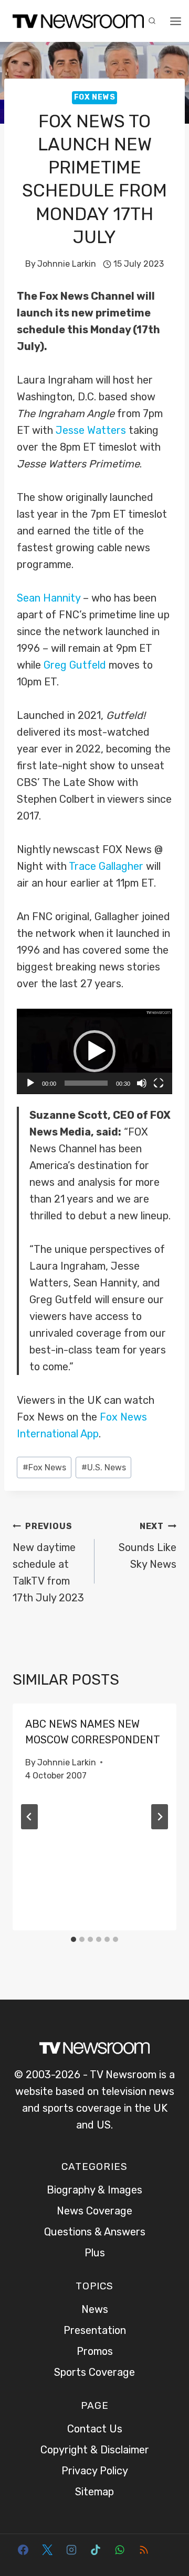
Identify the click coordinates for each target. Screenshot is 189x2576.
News (95, 2309)
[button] (94, 1051)
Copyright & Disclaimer (95, 2450)
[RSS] (144, 2550)
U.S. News (104, 1467)
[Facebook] (23, 2550)
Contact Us (95, 2429)
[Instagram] (71, 2550)
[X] (47, 2550)
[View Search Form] (152, 21)
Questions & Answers (95, 2232)
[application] (94, 1051)
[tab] (73, 1939)
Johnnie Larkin (67, 264)
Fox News (95, 97)
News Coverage (94, 2211)
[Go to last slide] (29, 1817)
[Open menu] (176, 21)
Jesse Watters (91, 430)
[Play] (30, 1083)
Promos (95, 2351)
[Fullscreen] (159, 1083)
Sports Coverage (94, 2372)
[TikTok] (96, 2550)
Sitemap (94, 2492)
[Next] (160, 1817)
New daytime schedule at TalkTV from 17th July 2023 (48, 1563)
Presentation (95, 2330)
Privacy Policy (95, 2471)
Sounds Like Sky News (148, 1546)
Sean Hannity (49, 598)
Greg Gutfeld (75, 665)
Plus (95, 2253)
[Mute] (142, 1083)
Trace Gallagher (106, 866)
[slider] (86, 1083)
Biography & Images (94, 2190)
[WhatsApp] (120, 2550)
